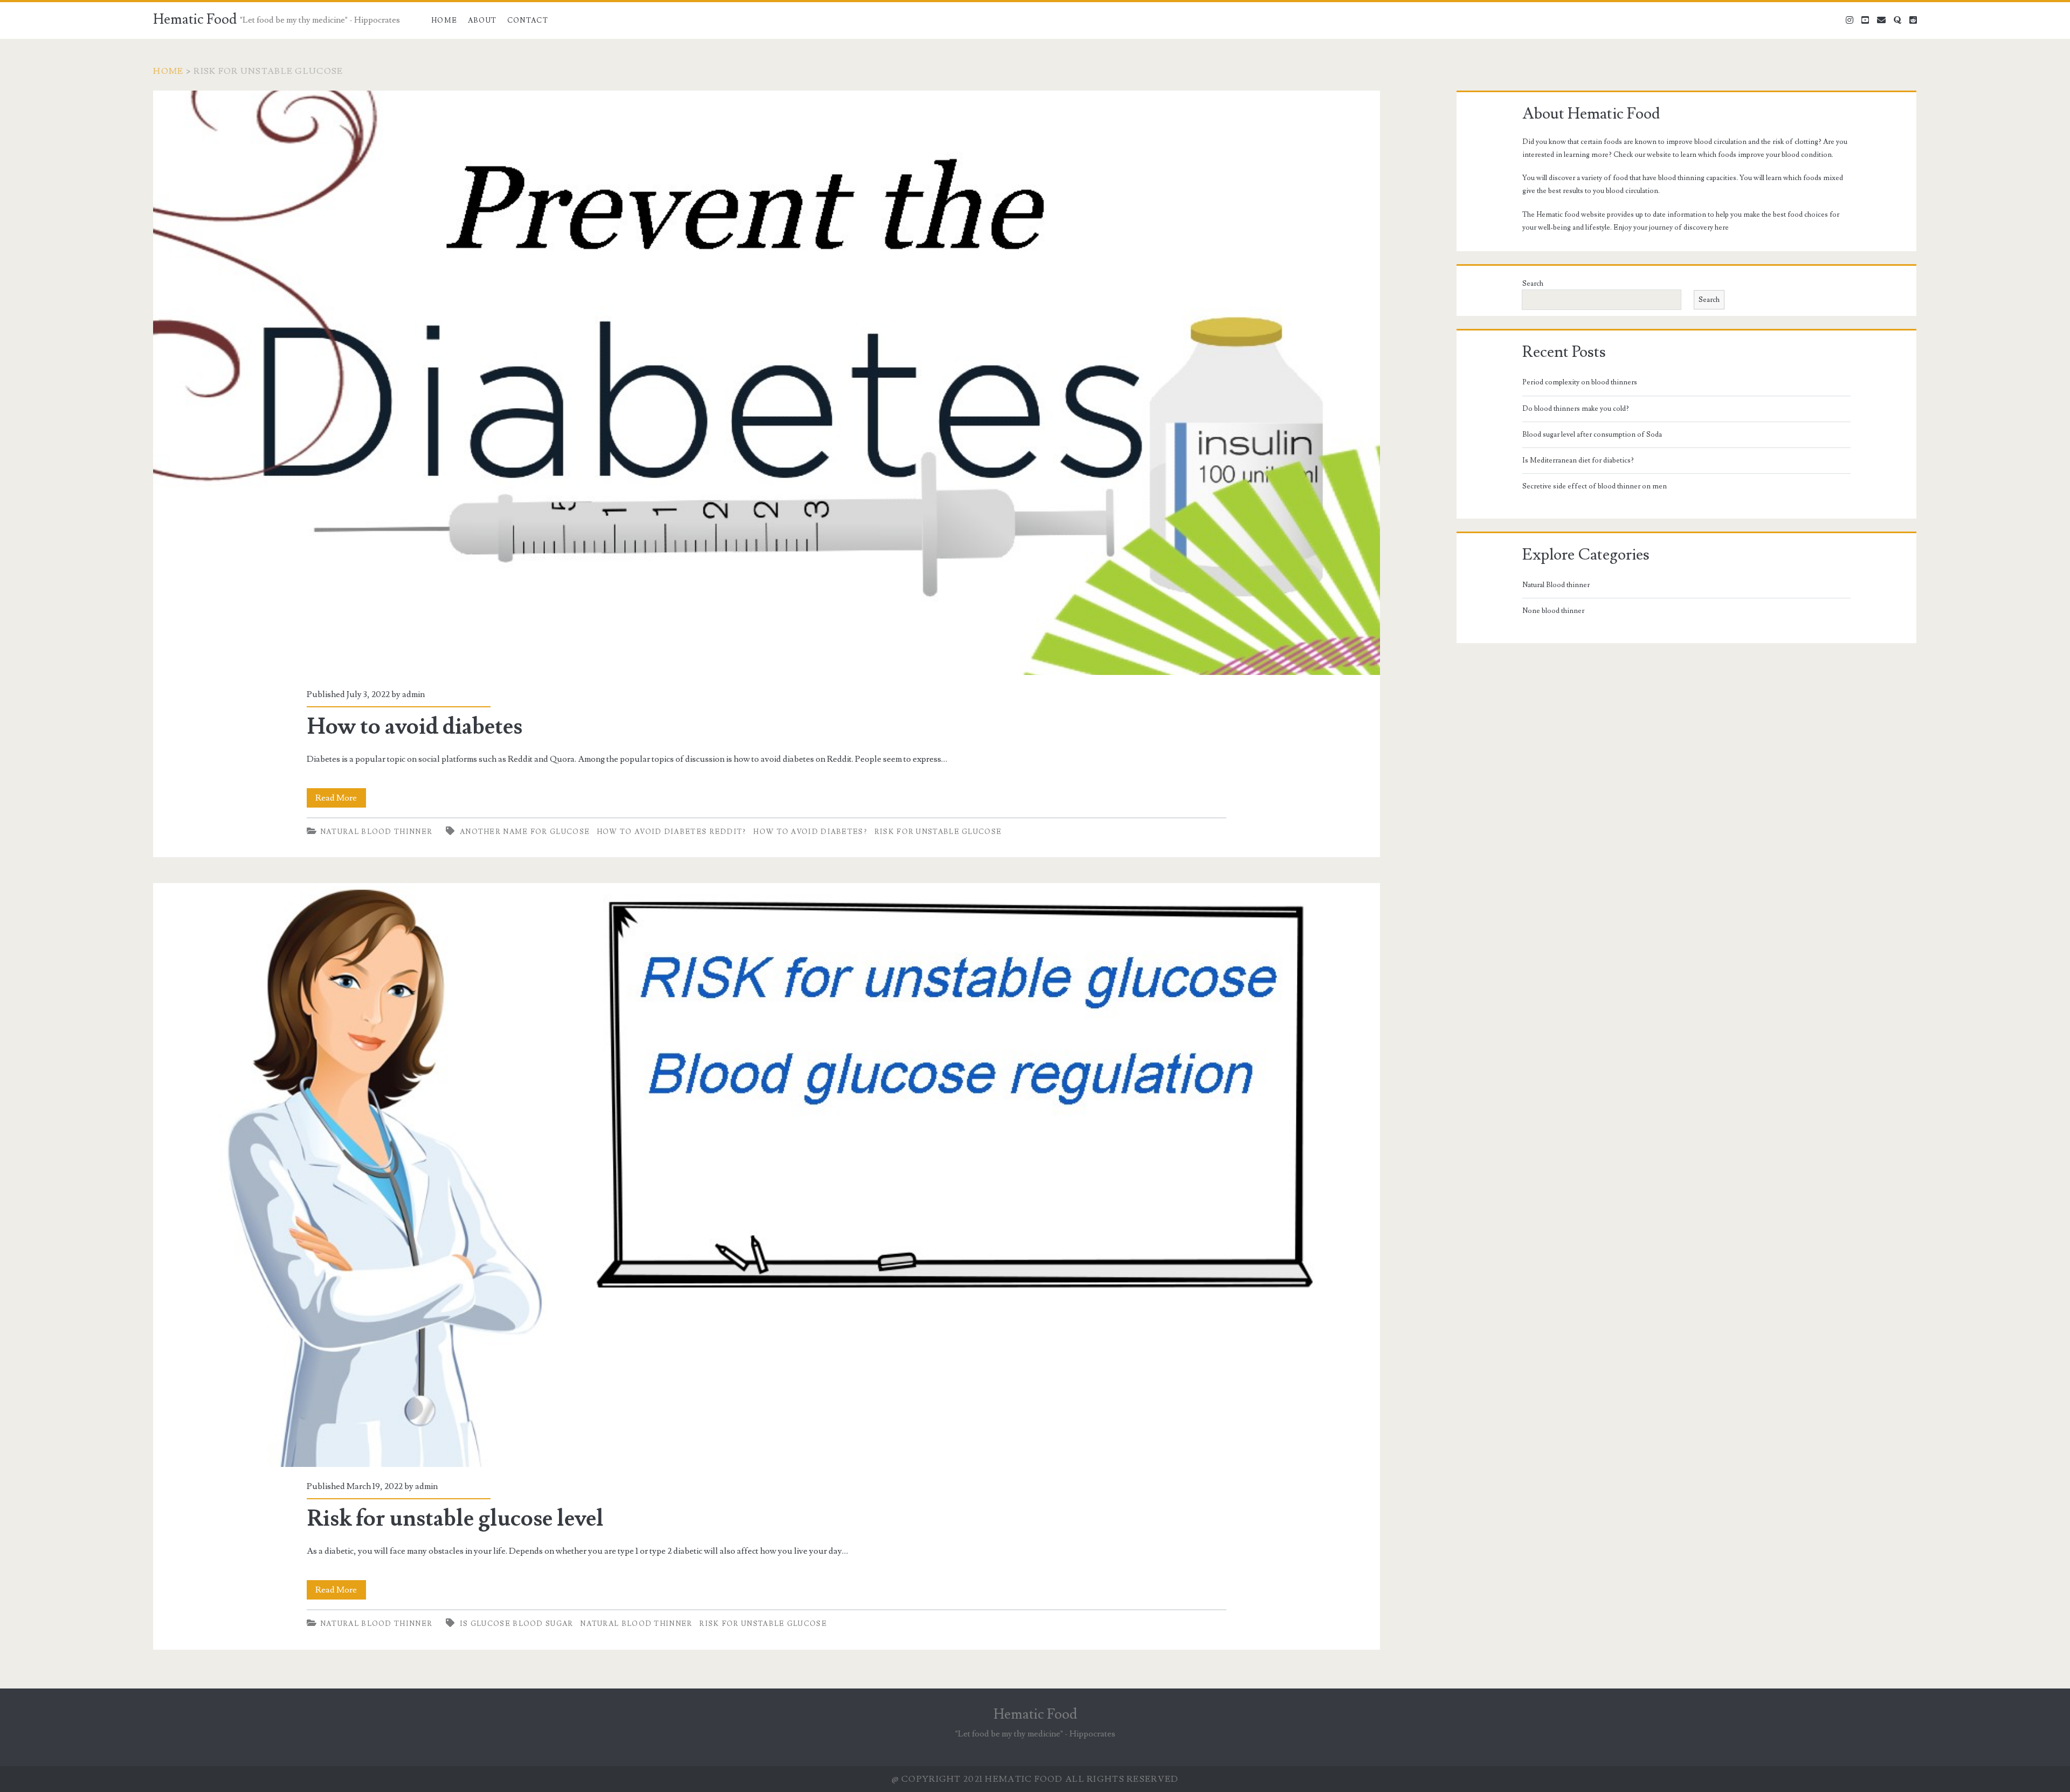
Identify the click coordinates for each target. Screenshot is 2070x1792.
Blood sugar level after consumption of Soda (1592, 435)
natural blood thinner (636, 1624)
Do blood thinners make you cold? (1576, 409)
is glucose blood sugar (517, 1624)
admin (413, 694)
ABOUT (482, 20)
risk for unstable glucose (938, 832)
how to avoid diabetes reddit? (672, 832)
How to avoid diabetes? (810, 832)
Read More (341, 800)
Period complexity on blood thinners (1580, 382)
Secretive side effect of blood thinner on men (1595, 486)
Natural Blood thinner (376, 832)
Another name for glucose (525, 832)
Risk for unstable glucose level (766, 1175)
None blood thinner (1553, 611)
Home (444, 20)
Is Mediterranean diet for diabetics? (1578, 460)
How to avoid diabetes (766, 383)
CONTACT (528, 20)
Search (1533, 284)
